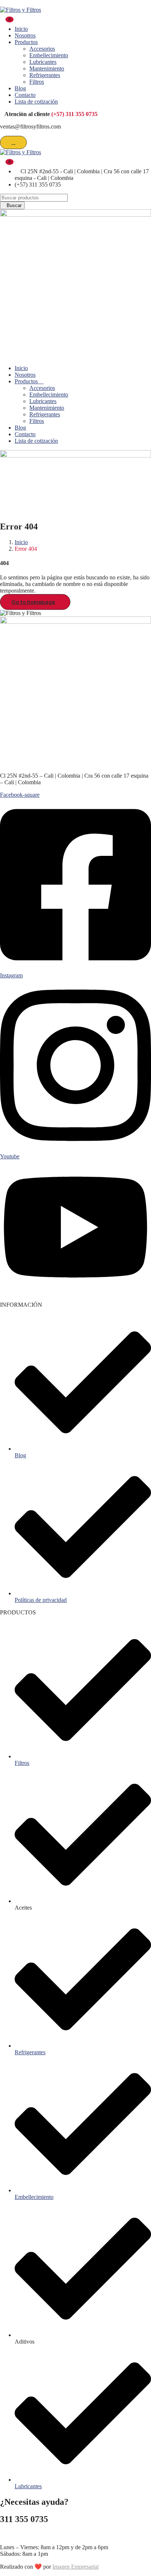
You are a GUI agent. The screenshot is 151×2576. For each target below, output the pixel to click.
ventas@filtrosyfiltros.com (30, 2535)
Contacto (25, 95)
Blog (20, 88)
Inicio (21, 29)
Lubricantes (43, 62)
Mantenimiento (47, 68)
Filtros (37, 82)
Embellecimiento (49, 55)
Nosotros (25, 35)
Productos (26, 42)
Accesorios (42, 49)
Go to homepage (33, 602)
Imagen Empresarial (75, 2567)
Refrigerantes (45, 75)
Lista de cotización (36, 102)
